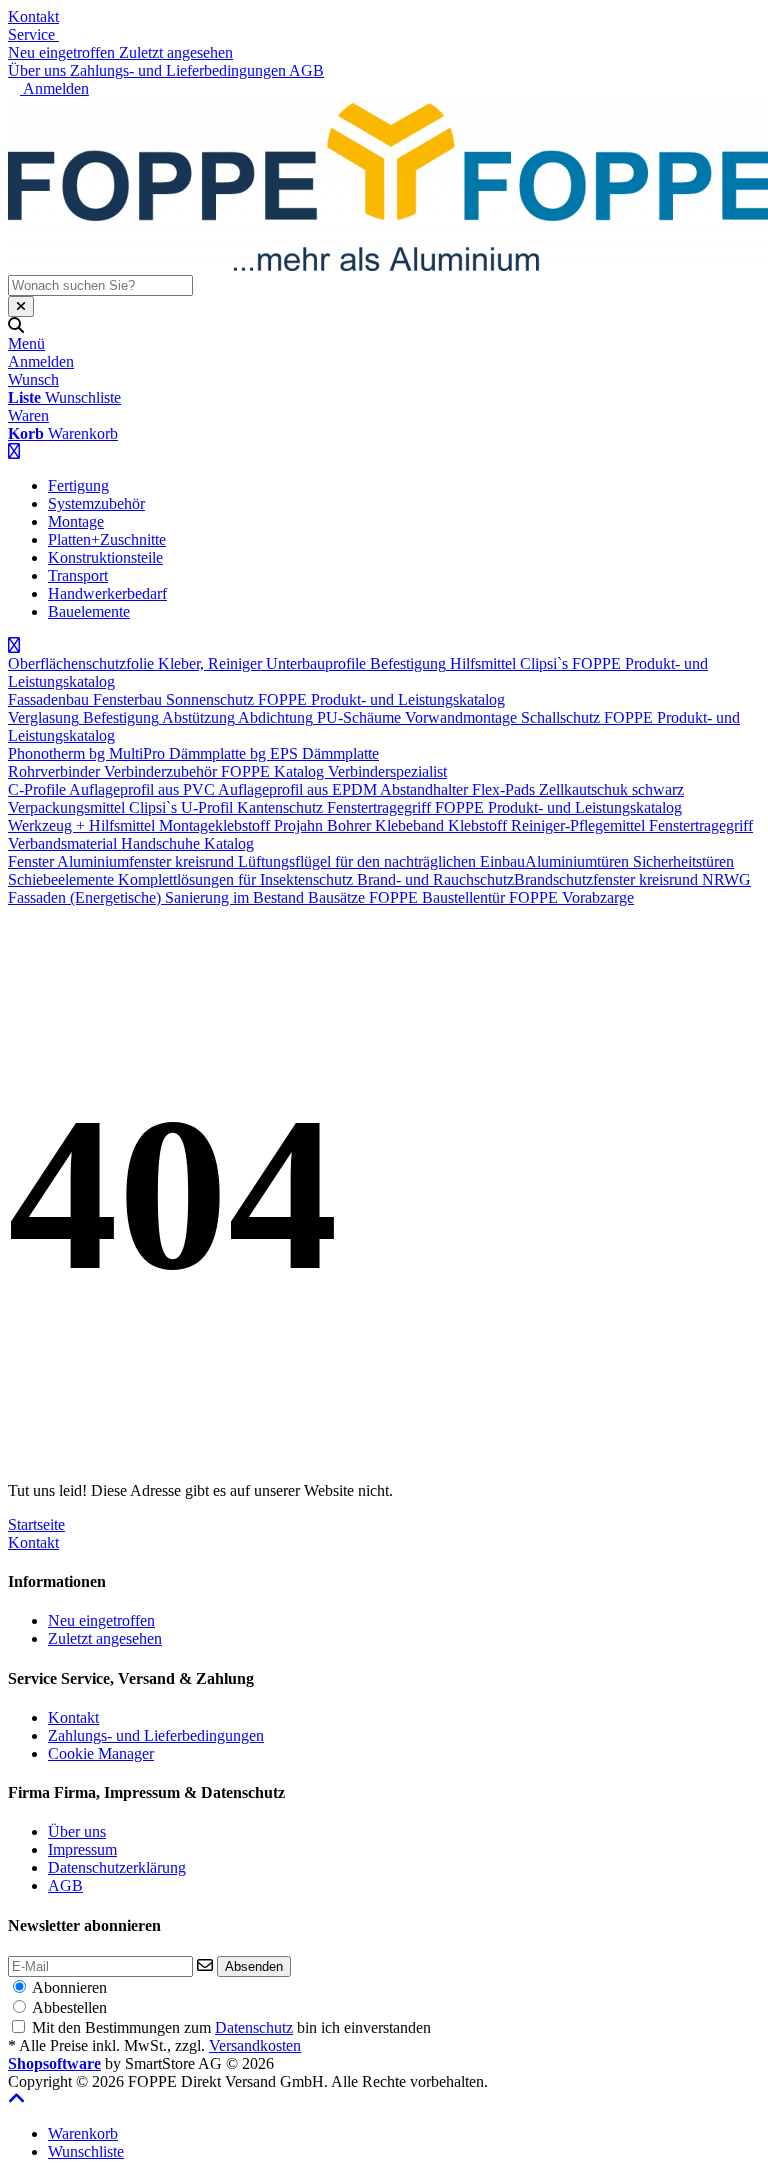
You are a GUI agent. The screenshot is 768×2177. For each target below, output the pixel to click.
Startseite (36, 1524)
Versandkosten (255, 2045)
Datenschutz (254, 2027)
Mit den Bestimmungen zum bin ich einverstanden (231, 2027)
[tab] (83, 2133)
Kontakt (33, 16)
